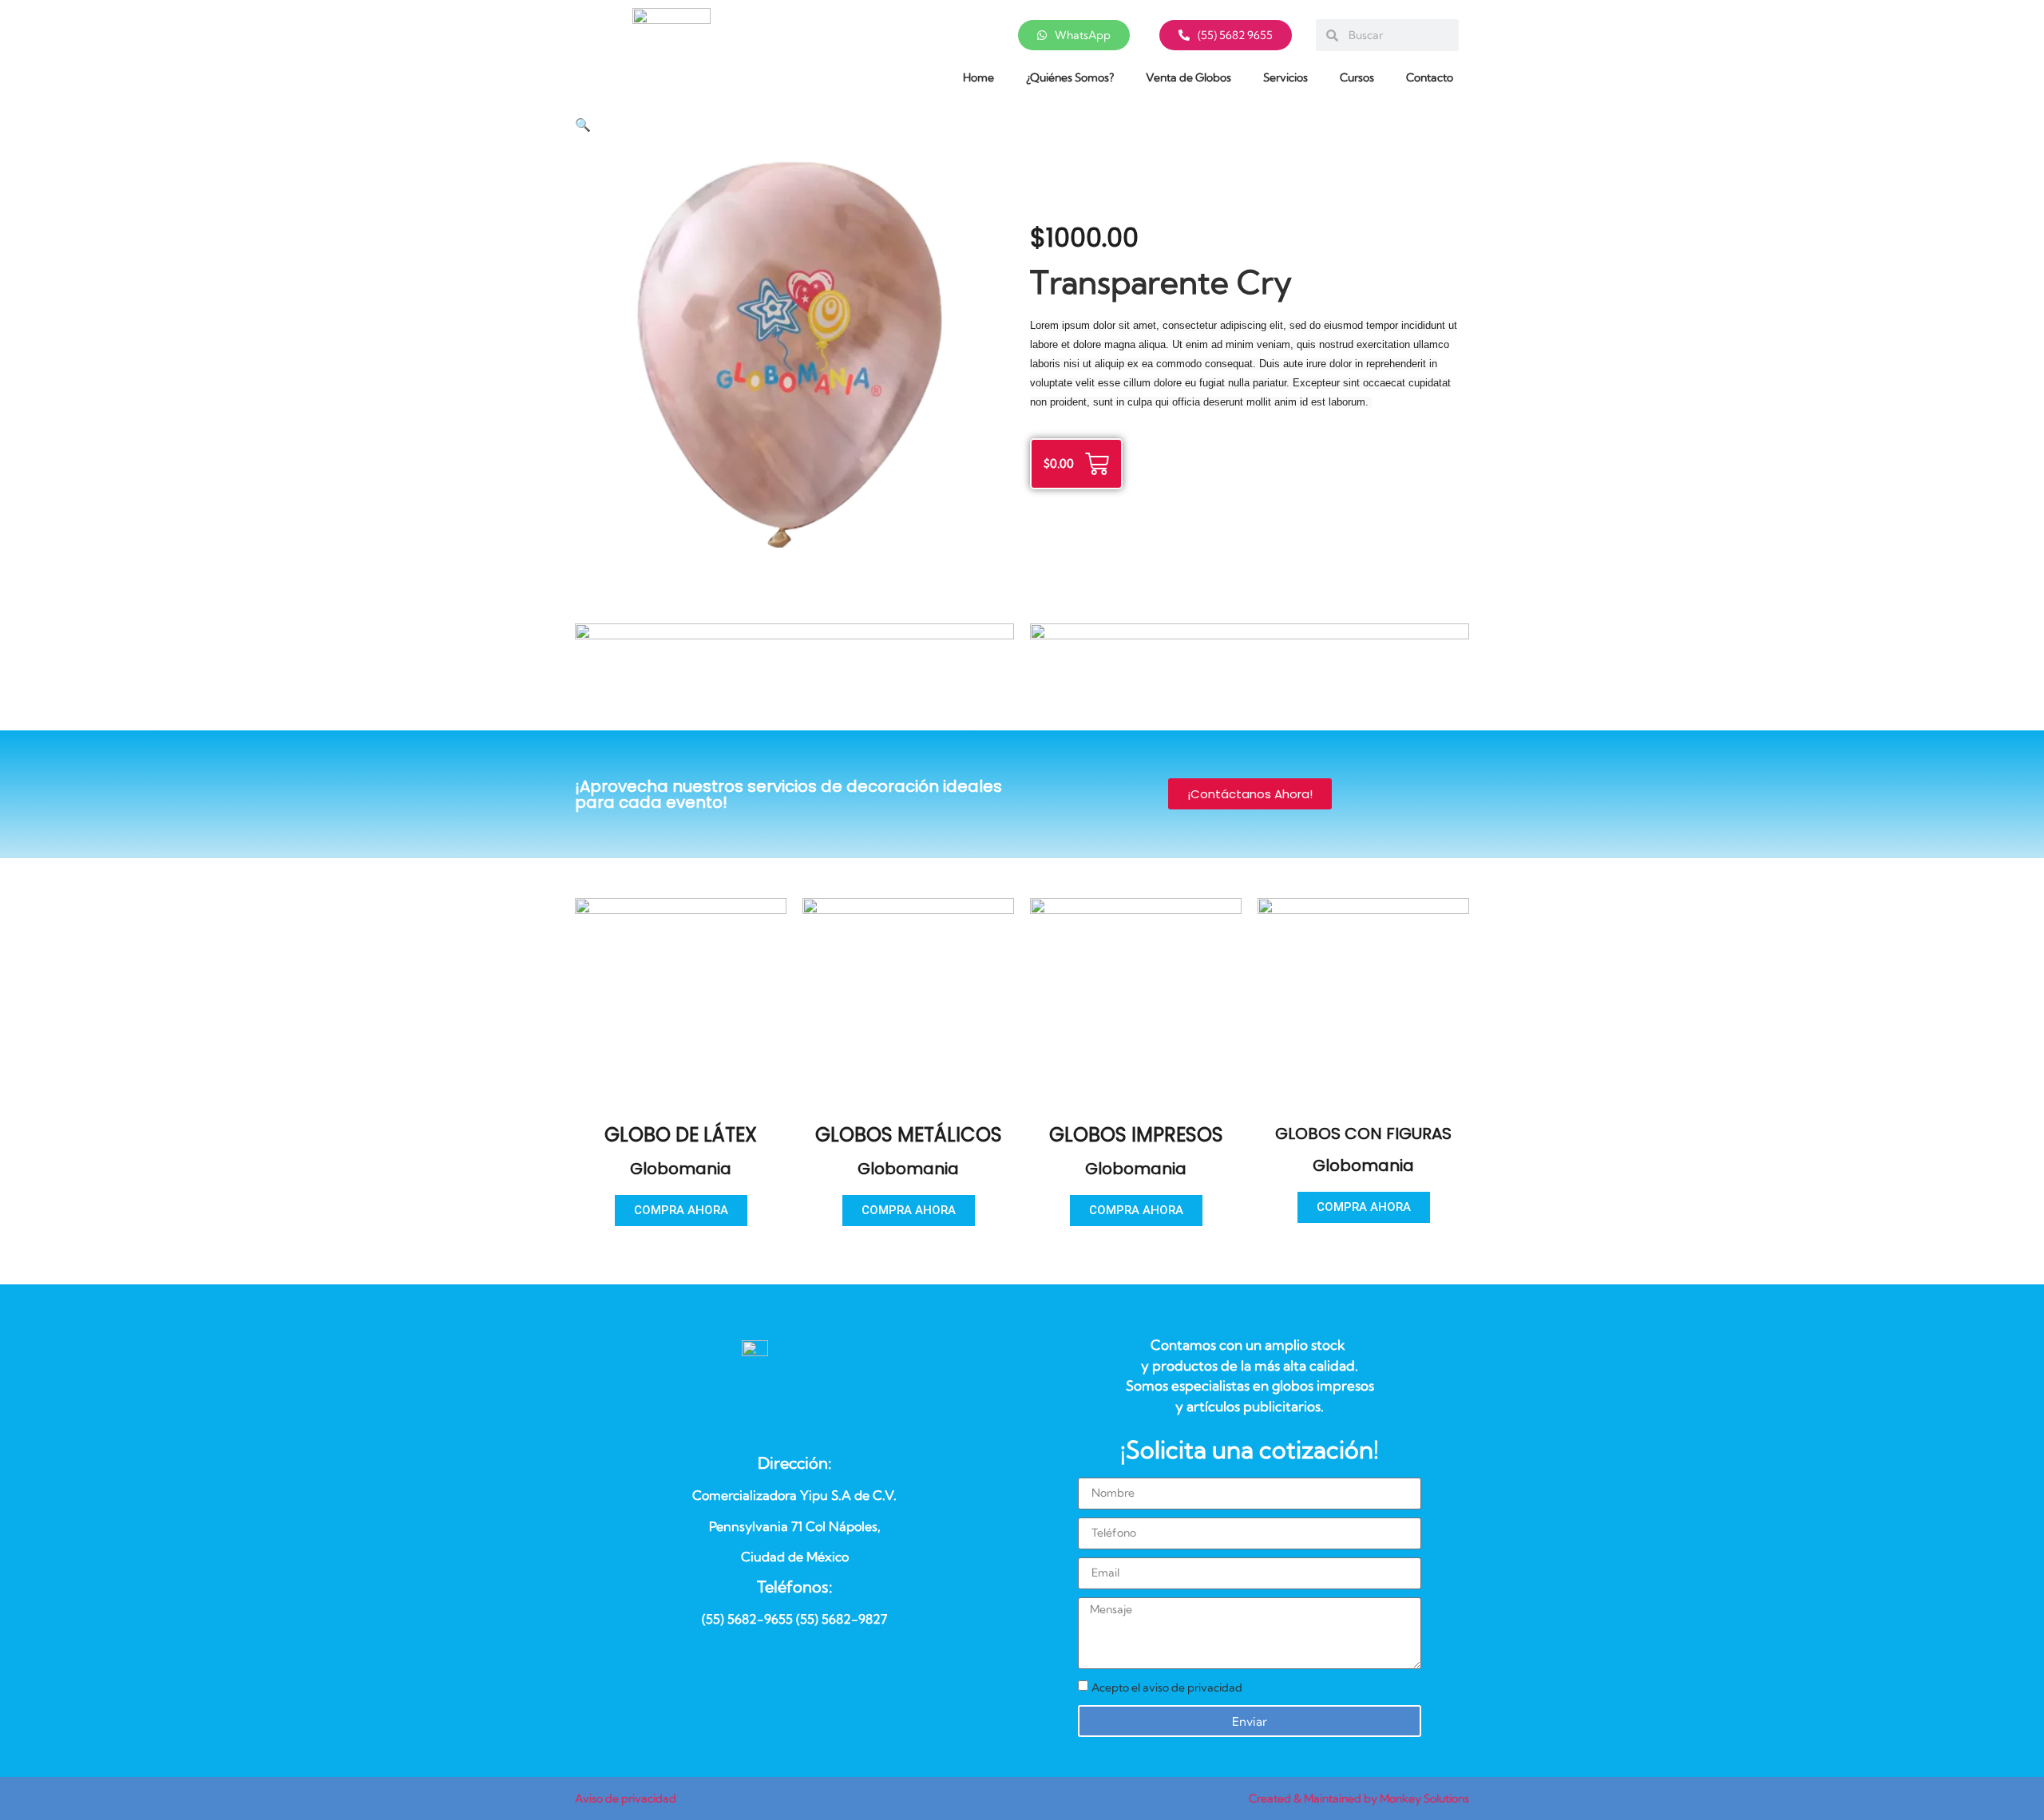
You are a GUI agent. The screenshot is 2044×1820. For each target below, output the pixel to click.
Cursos (1357, 77)
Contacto (1430, 77)
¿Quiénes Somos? (1070, 77)
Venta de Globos (1188, 77)
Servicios (1285, 77)
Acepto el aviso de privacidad (1167, 1687)
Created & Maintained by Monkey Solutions (1359, 1798)
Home (978, 77)
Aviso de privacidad (626, 1798)
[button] (583, 125)
